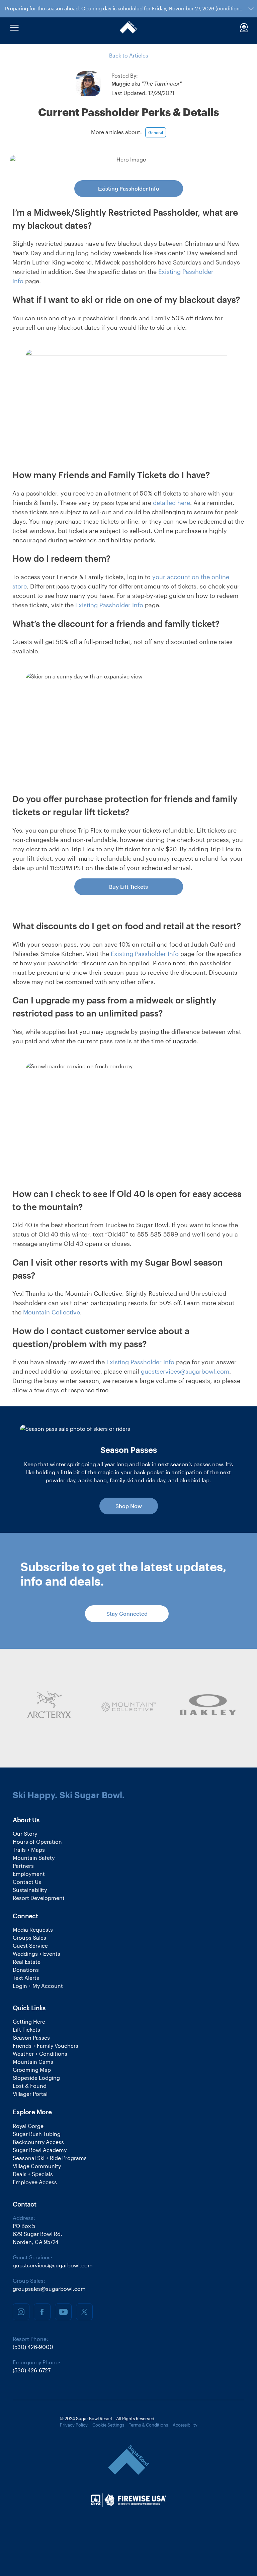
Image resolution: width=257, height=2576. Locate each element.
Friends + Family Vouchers (46, 2046)
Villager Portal (30, 2094)
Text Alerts (26, 1978)
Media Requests (33, 1929)
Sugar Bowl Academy (40, 2150)
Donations (26, 1970)
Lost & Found (30, 2086)
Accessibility (185, 2425)
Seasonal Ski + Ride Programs (50, 2158)
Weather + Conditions (40, 2054)
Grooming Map (32, 2070)
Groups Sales (29, 1938)
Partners (23, 1866)
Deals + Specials (33, 2174)
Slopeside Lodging (36, 2078)
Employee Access (35, 2182)
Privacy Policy (74, 2425)
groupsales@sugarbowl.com (49, 2289)
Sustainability (30, 1890)
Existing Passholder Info (129, 188)
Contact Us (27, 1882)
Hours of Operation (37, 1842)
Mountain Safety (34, 1858)
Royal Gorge (28, 2126)
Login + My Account (38, 1986)
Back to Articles (129, 55)
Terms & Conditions (148, 2425)
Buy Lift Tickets (128, 887)
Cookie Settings (108, 2425)
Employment (29, 1874)
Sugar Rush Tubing (37, 2134)
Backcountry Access (38, 2142)
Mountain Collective (52, 1312)
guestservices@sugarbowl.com (185, 1371)
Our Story (25, 1834)
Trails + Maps (29, 1850)
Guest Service (30, 1946)
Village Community (37, 2166)
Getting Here (29, 2021)
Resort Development (39, 1898)
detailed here (172, 503)
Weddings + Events (36, 1954)
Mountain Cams (33, 2062)
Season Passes (31, 2037)
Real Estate (27, 1962)
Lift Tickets (26, 2029)
